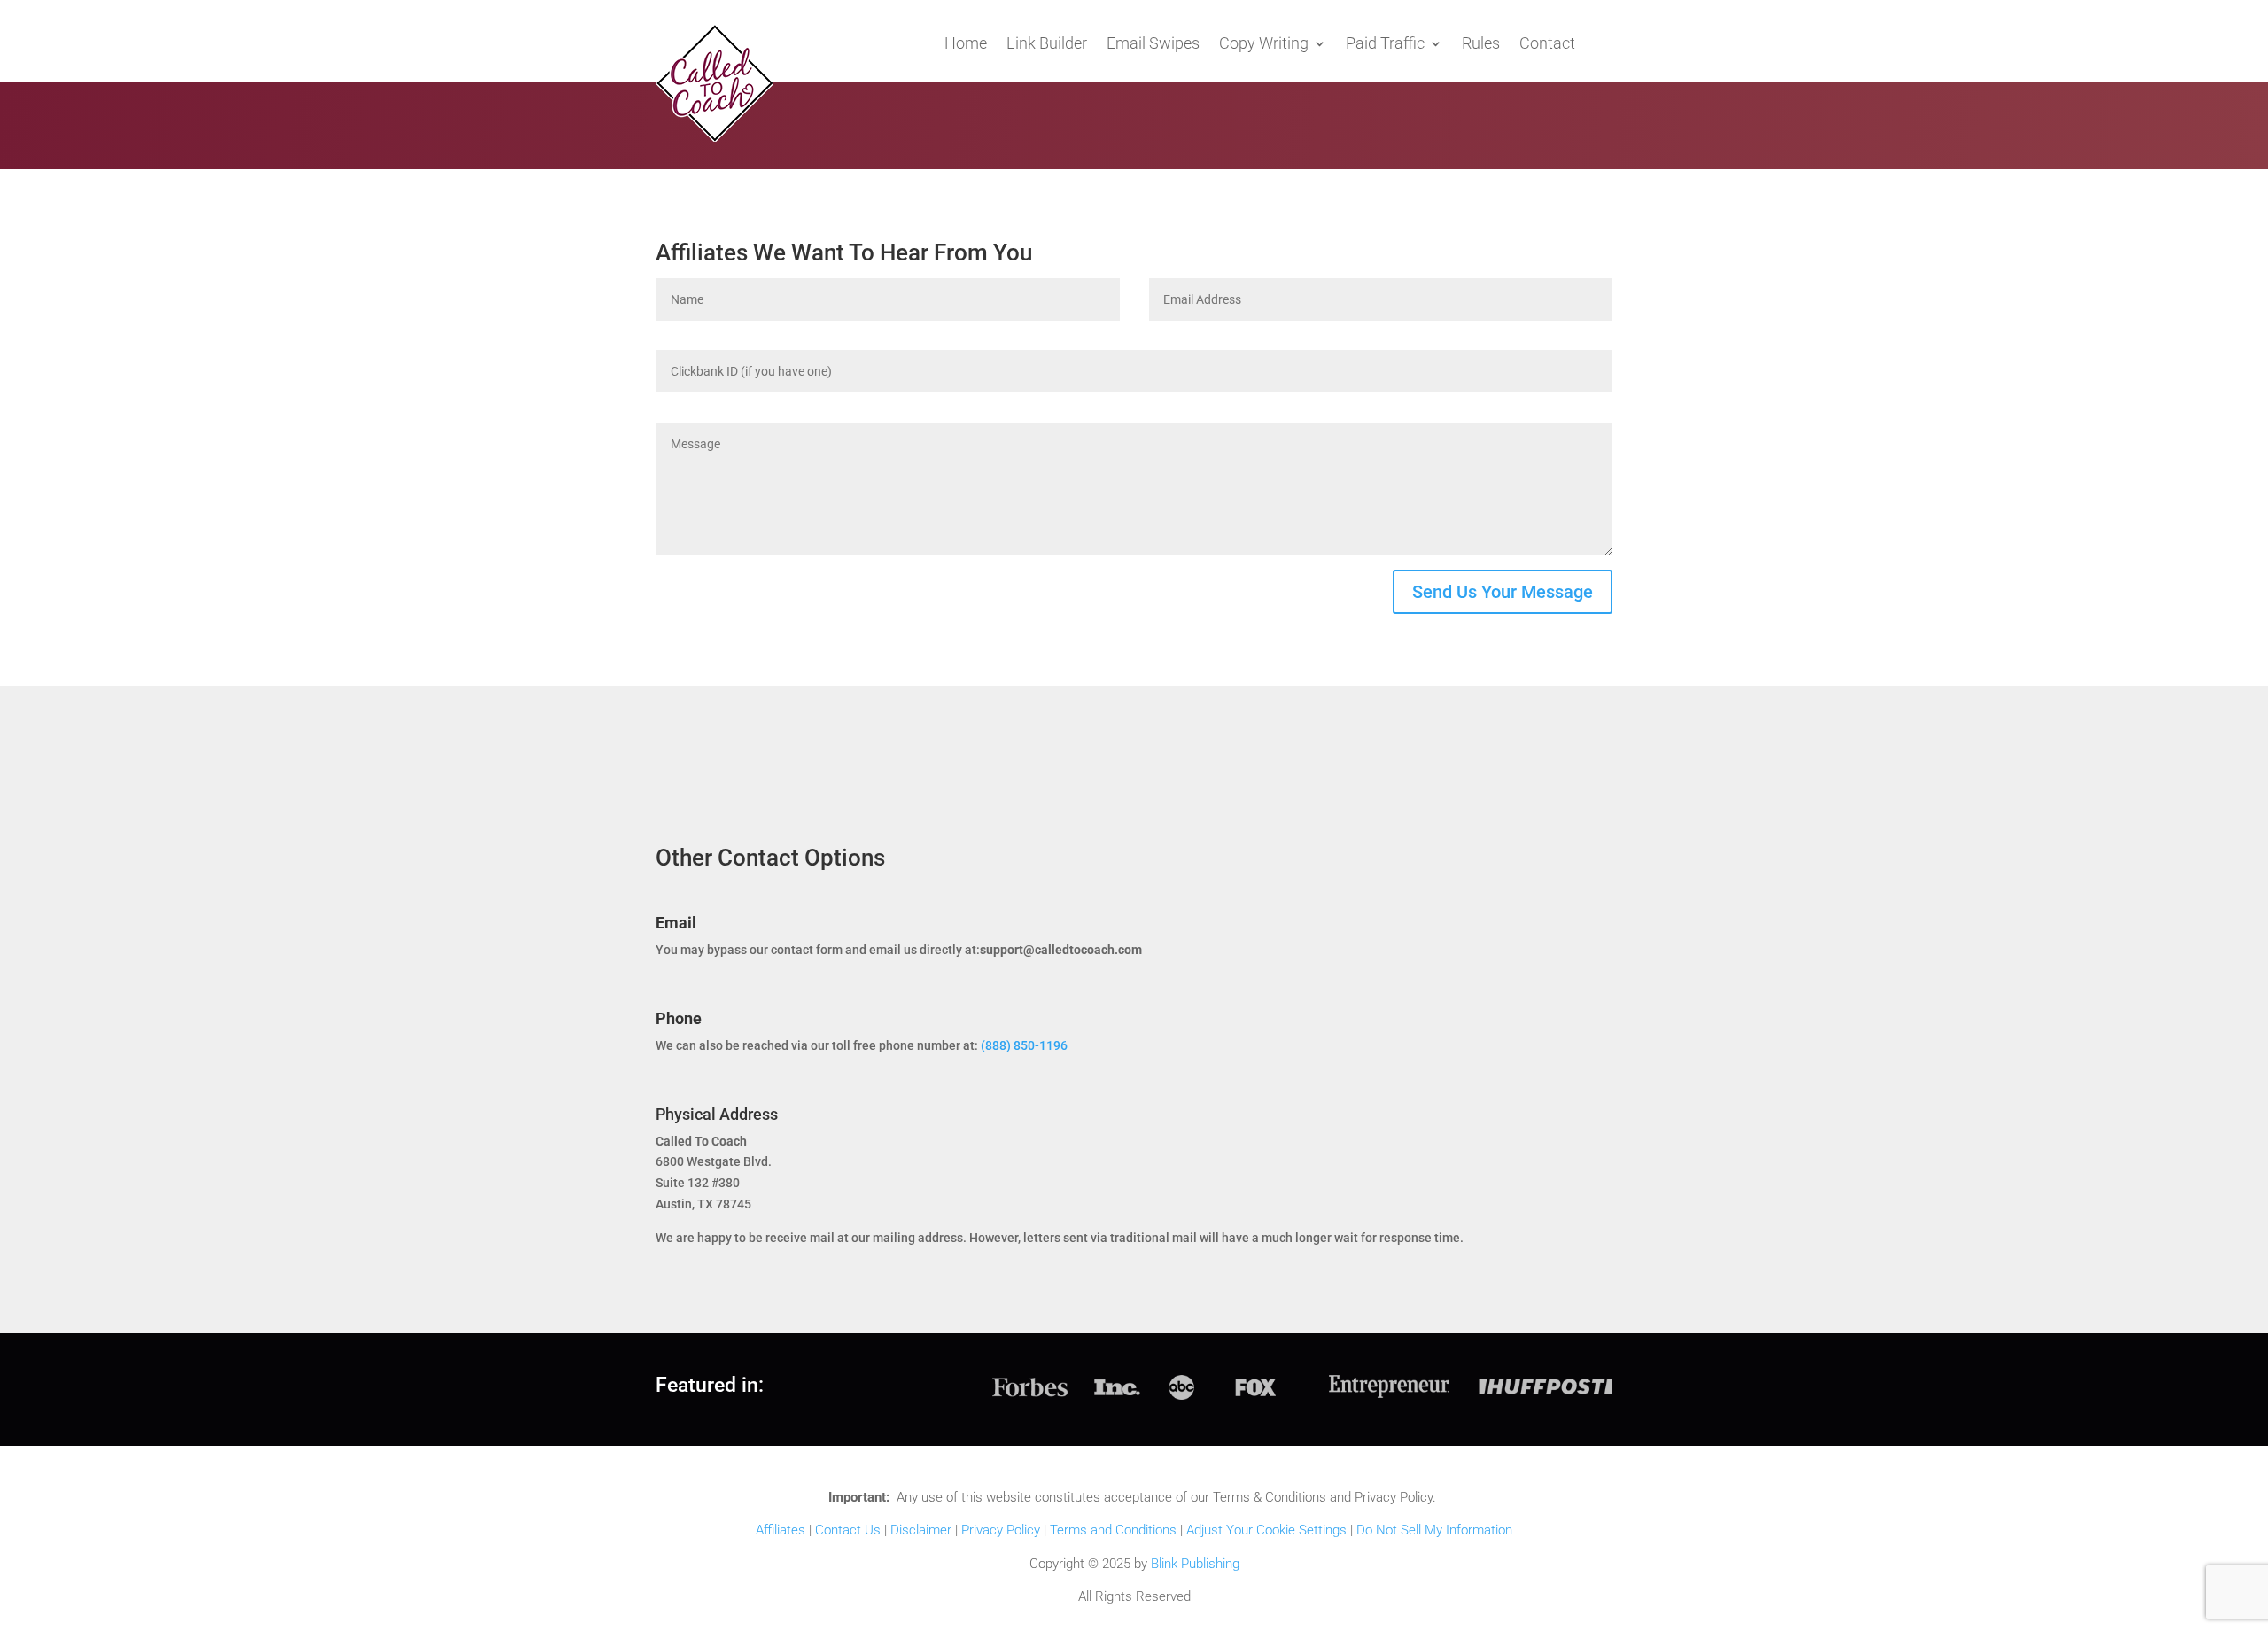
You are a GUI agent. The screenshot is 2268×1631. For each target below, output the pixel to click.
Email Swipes (1153, 45)
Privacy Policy (1001, 1530)
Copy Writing (1264, 45)
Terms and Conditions (1113, 1530)
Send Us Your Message (1503, 592)
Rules (1481, 45)
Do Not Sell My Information (1434, 1530)
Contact (1547, 45)
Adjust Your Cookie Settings (1266, 1530)
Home (966, 45)
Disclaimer (921, 1530)
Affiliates (781, 1530)
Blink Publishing (1195, 1564)
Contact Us (848, 1530)
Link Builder (1047, 45)
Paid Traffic (1385, 45)
